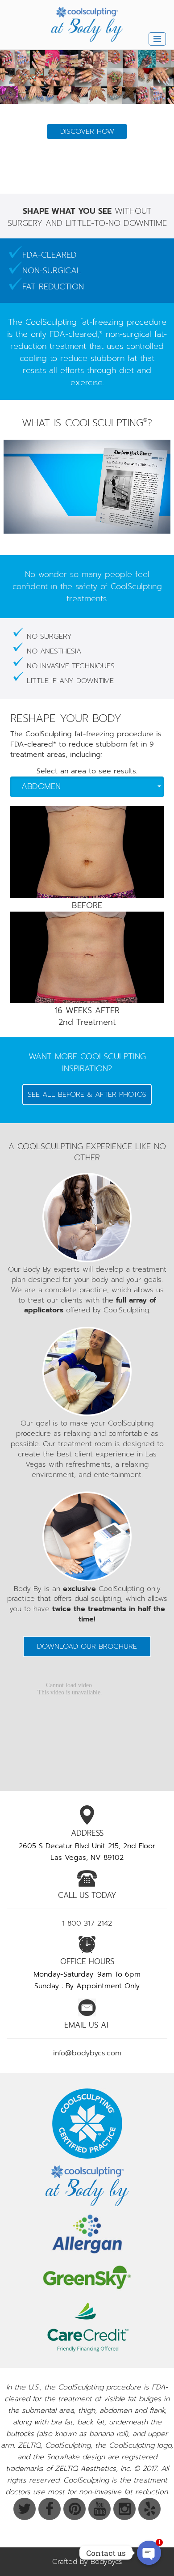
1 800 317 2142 (87, 1923)
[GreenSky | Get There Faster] (87, 2277)
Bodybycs (106, 2562)
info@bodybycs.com (87, 2053)
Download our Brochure (87, 1647)
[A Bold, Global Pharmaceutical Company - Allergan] (87, 2234)
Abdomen (41, 786)
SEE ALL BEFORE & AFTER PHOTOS (87, 1095)
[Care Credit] (87, 2327)
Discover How (87, 173)
